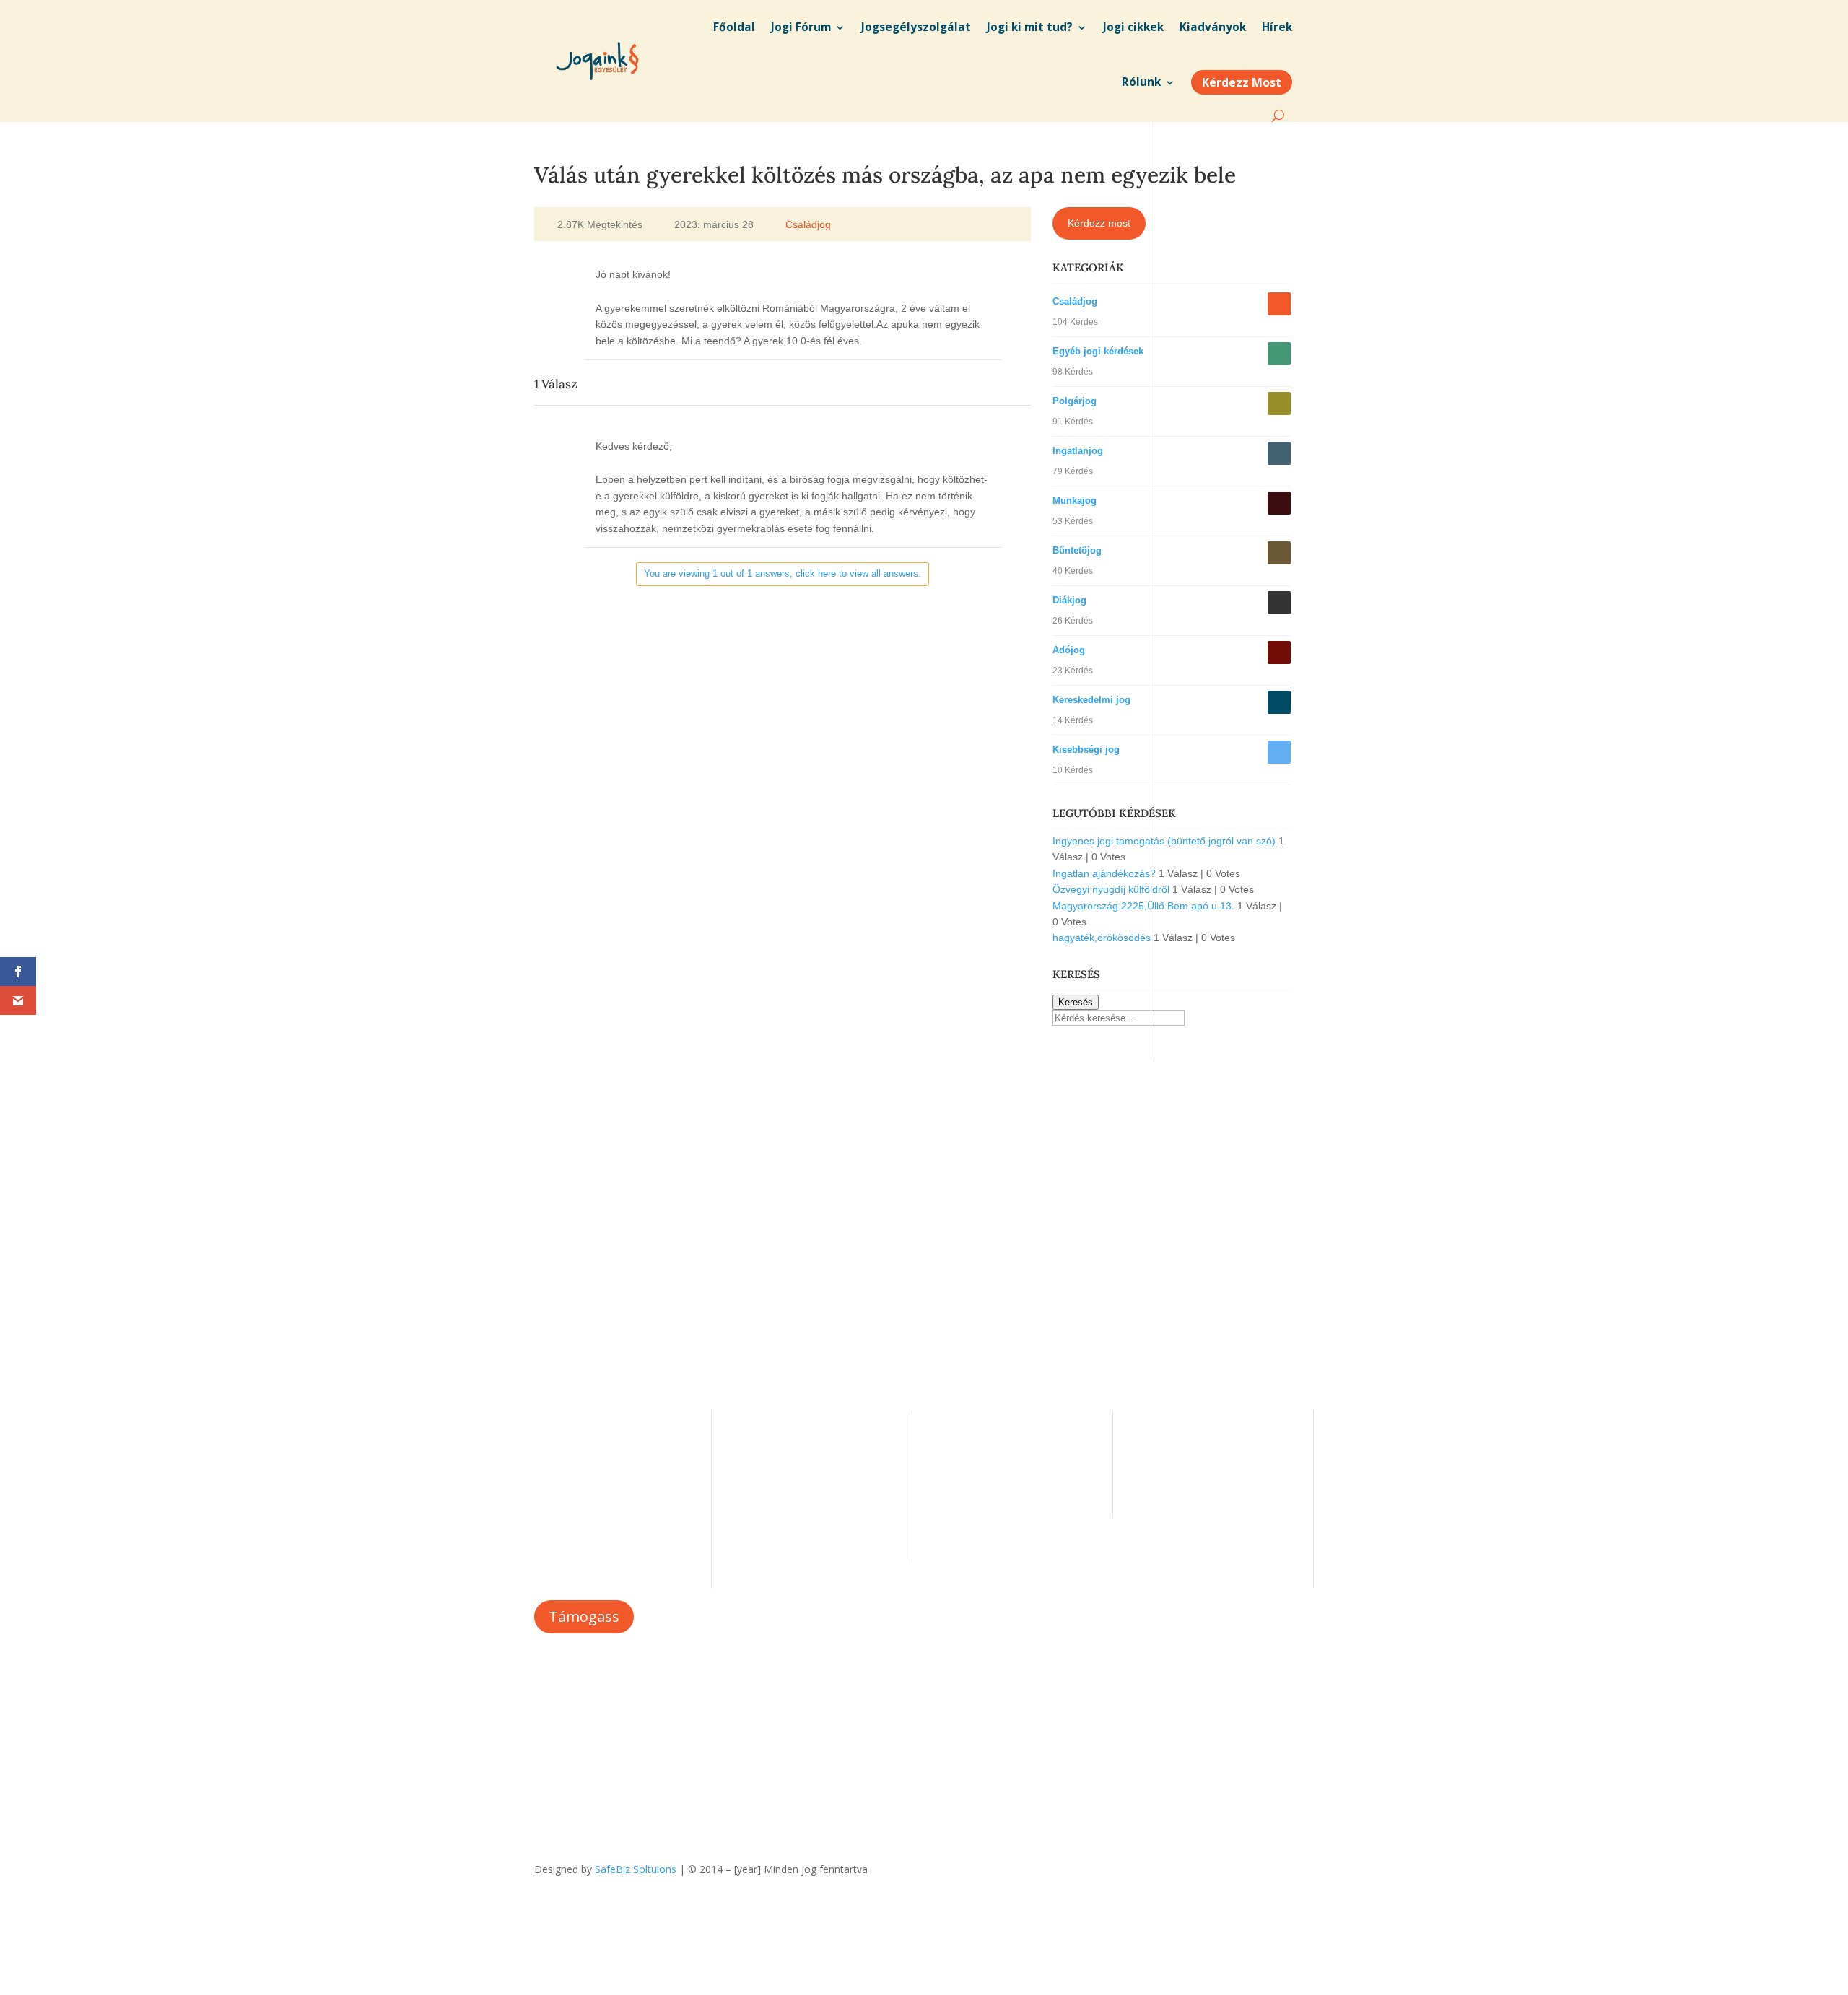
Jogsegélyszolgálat (979, 1461)
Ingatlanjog (1078, 451)
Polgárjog (1075, 401)
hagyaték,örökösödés (1102, 938)
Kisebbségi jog (1086, 750)
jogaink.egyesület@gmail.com (1206, 1456)
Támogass (584, 1616)
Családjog (808, 224)
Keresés (1076, 1002)
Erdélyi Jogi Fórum (978, 1439)
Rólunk (751, 1439)
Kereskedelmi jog (1091, 700)
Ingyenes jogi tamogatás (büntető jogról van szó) (1164, 841)
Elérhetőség (762, 1484)
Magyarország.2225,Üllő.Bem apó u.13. (1143, 906)
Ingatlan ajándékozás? (1104, 873)
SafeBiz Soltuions (636, 1869)
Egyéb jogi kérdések (1098, 351)
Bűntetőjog (1077, 550)
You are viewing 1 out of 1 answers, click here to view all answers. (783, 573)
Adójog (1069, 650)
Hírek (747, 1461)
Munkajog (1075, 501)
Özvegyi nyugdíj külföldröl (1111, 889)
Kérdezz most (1099, 223)
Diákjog (1069, 600)
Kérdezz (954, 1484)
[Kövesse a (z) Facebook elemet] (1302, 1867)
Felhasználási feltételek (789, 1505)
